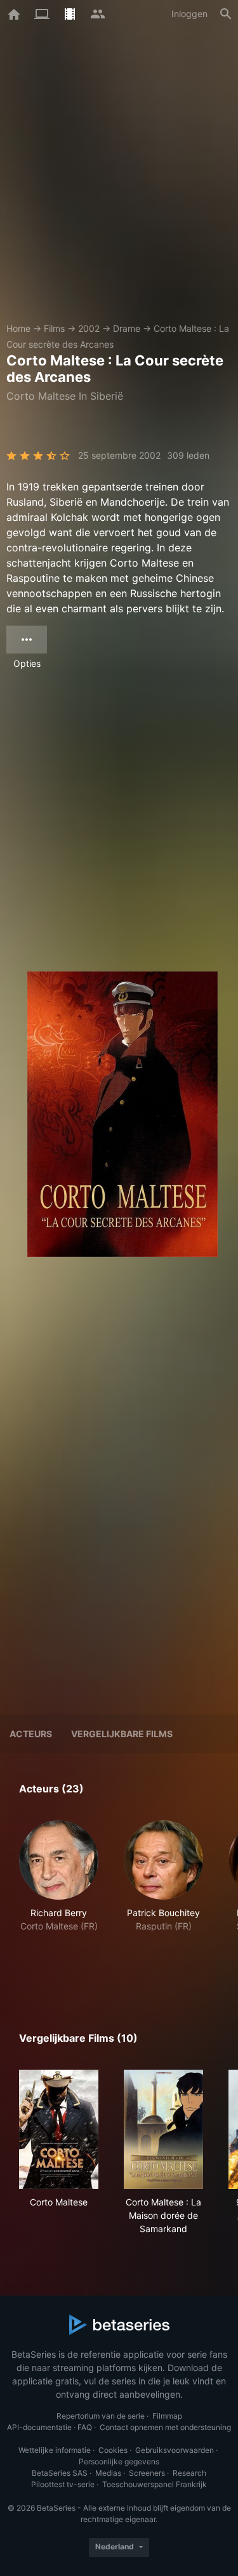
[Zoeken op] (226, 14)
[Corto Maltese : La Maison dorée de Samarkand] (163, 2129)
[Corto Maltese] (59, 2129)
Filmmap (167, 2416)
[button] (59, 1896)
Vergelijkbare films (122, 1734)
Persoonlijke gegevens (119, 2461)
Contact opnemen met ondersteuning (165, 2427)
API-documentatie (39, 2427)
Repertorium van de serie (101, 2416)
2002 (89, 328)
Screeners (147, 2473)
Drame (127, 328)
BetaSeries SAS (60, 2473)
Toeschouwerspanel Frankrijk (155, 2484)
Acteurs (31, 1734)
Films (54, 328)
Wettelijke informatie (55, 2450)
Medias (108, 2473)
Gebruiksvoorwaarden (175, 2450)
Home (18, 328)
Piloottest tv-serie (63, 2484)
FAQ (85, 2427)
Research (189, 2473)
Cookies (113, 2450)
